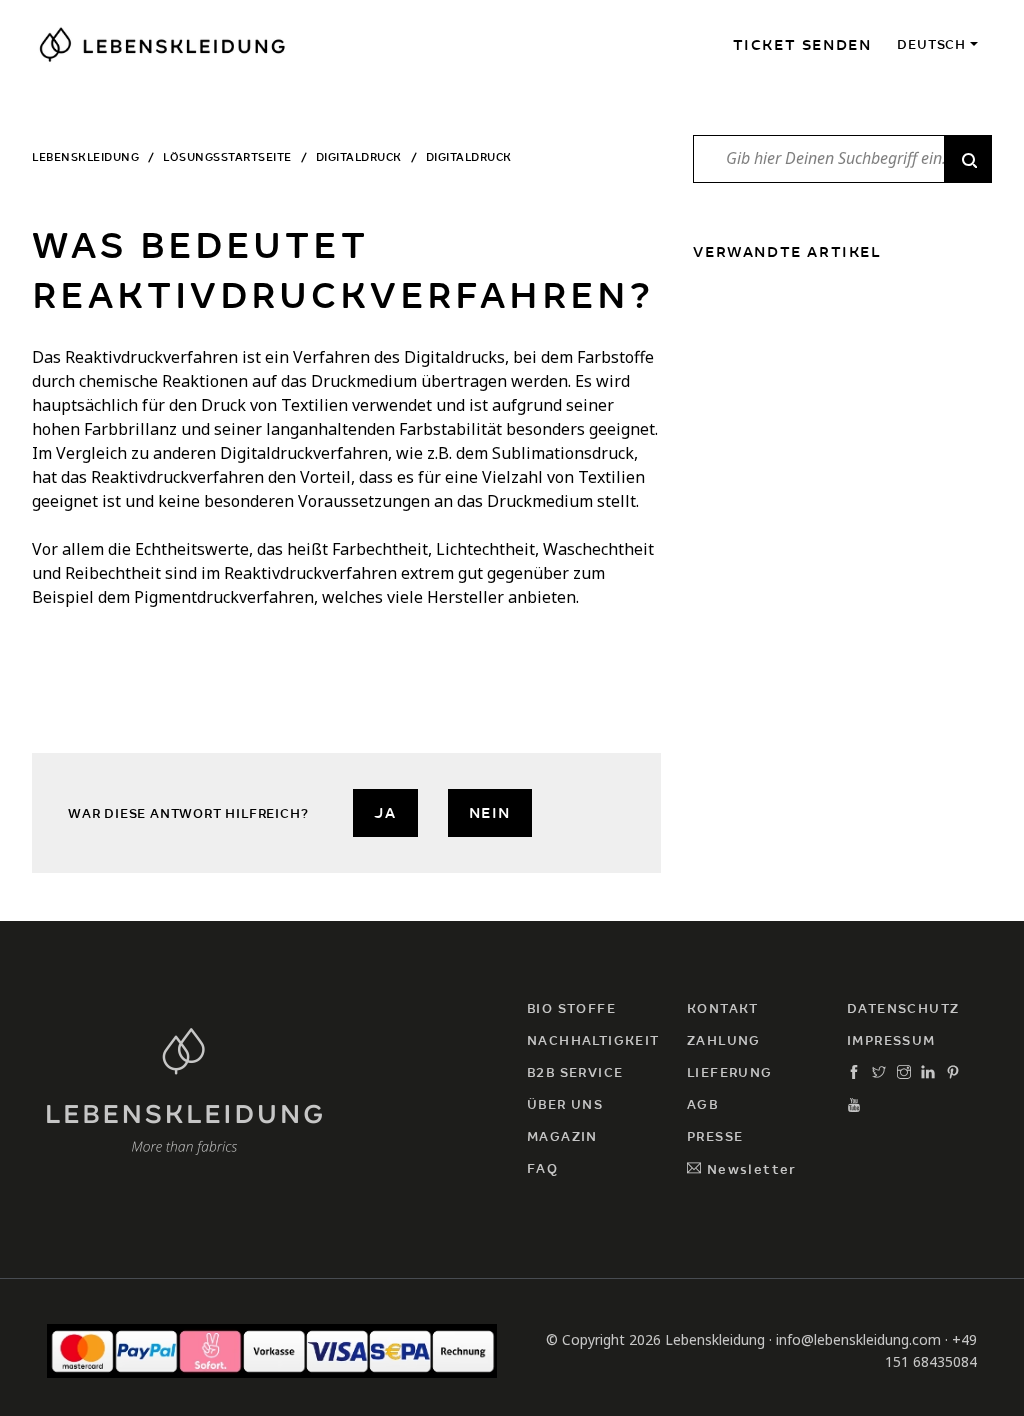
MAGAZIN (562, 1136)
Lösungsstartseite (227, 157)
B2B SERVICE (575, 1072)
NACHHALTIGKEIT (593, 1040)
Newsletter (749, 1169)
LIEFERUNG (730, 1072)
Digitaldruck (359, 157)
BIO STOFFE (571, 1008)
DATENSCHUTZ (903, 1008)
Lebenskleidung (85, 157)
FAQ (542, 1168)
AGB (702, 1104)
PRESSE (715, 1136)
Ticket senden (802, 45)
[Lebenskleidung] (184, 1088)
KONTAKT (723, 1008)
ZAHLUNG (724, 1040)
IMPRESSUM (891, 1040)
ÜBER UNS (565, 1104)
